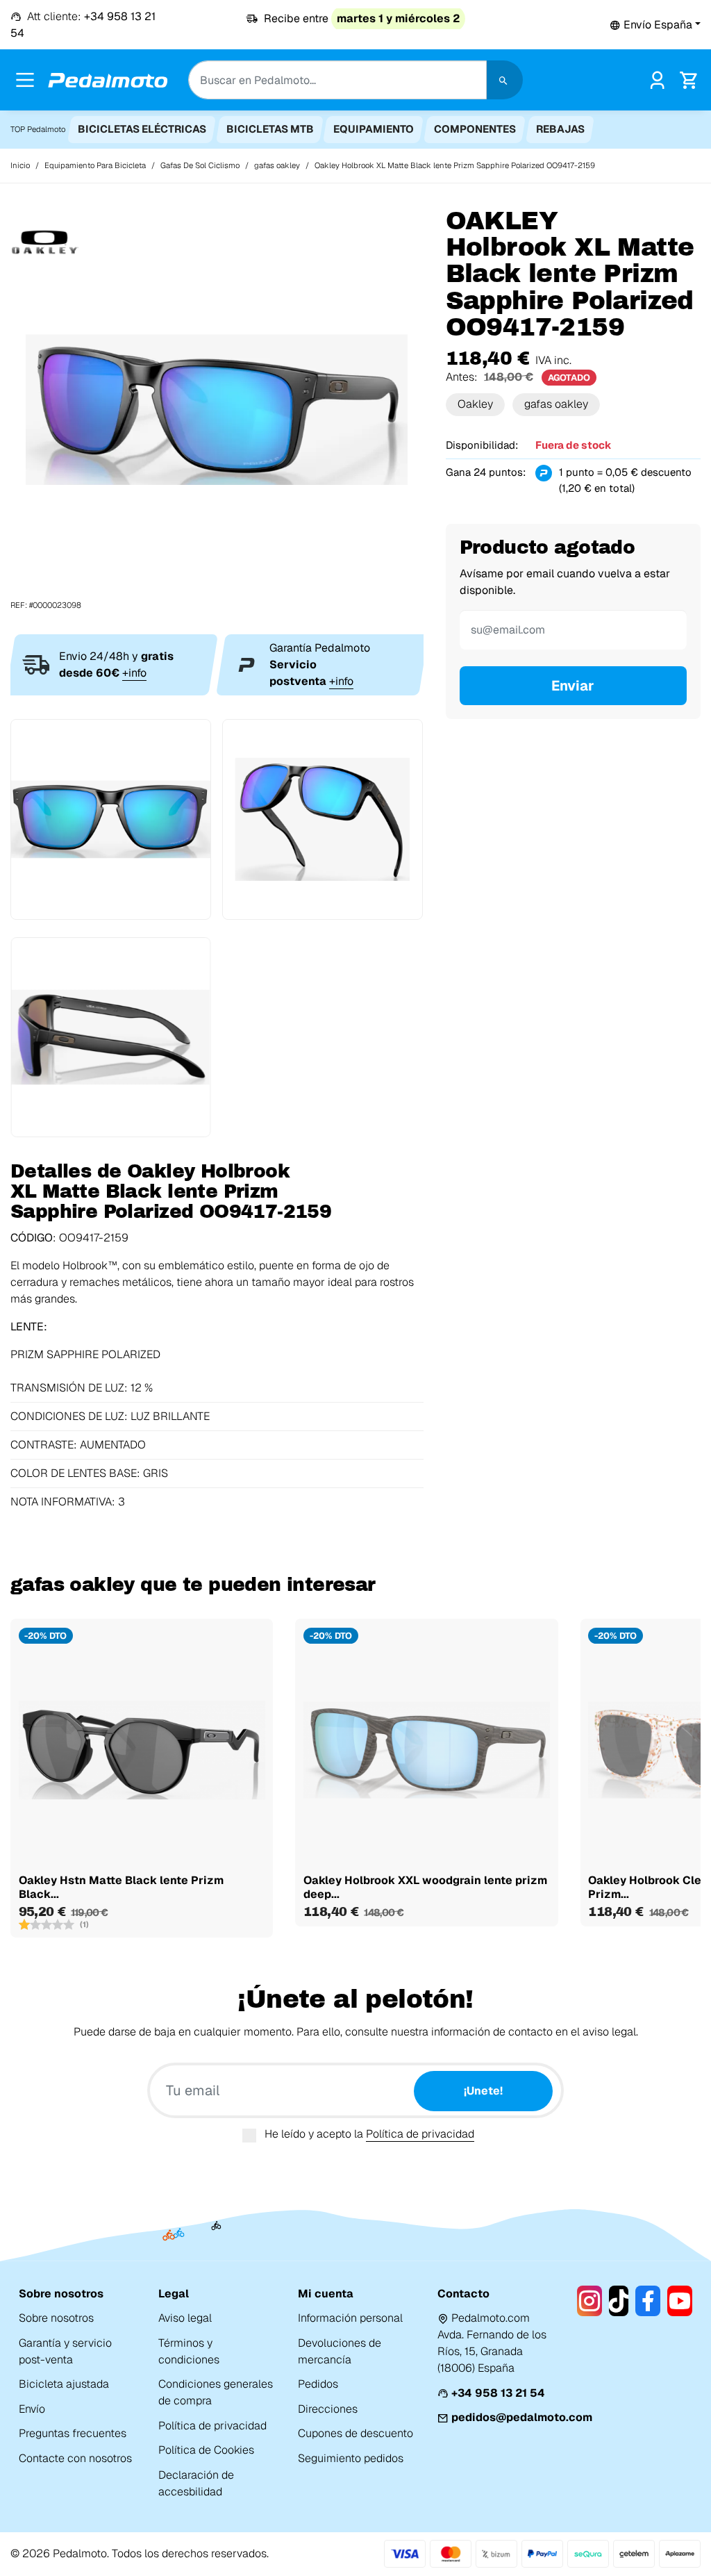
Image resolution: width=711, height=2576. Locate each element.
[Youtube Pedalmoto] (680, 2301)
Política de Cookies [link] (206, 2450)
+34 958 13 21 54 (498, 2393)
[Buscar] (505, 80)
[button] (655, 25)
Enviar (573, 686)
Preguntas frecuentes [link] (73, 2433)
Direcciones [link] (328, 2409)
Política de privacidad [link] (212, 2426)
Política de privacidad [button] (420, 2134)
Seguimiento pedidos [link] (351, 2458)
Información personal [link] (350, 2318)
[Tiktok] (619, 2301)
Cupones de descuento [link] (355, 2433)
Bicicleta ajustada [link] (64, 2384)
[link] (657, 79)
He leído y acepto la (369, 2134)
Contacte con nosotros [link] (75, 2458)
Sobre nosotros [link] (56, 2318)
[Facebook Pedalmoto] (648, 2301)
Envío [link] (32, 2409)
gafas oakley (556, 404)
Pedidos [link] (318, 2384)
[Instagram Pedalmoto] (589, 2301)
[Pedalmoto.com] (108, 80)
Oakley (475, 404)
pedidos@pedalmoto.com (522, 2417)
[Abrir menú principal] (25, 80)
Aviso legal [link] (185, 2318)
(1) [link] (84, 1924)
